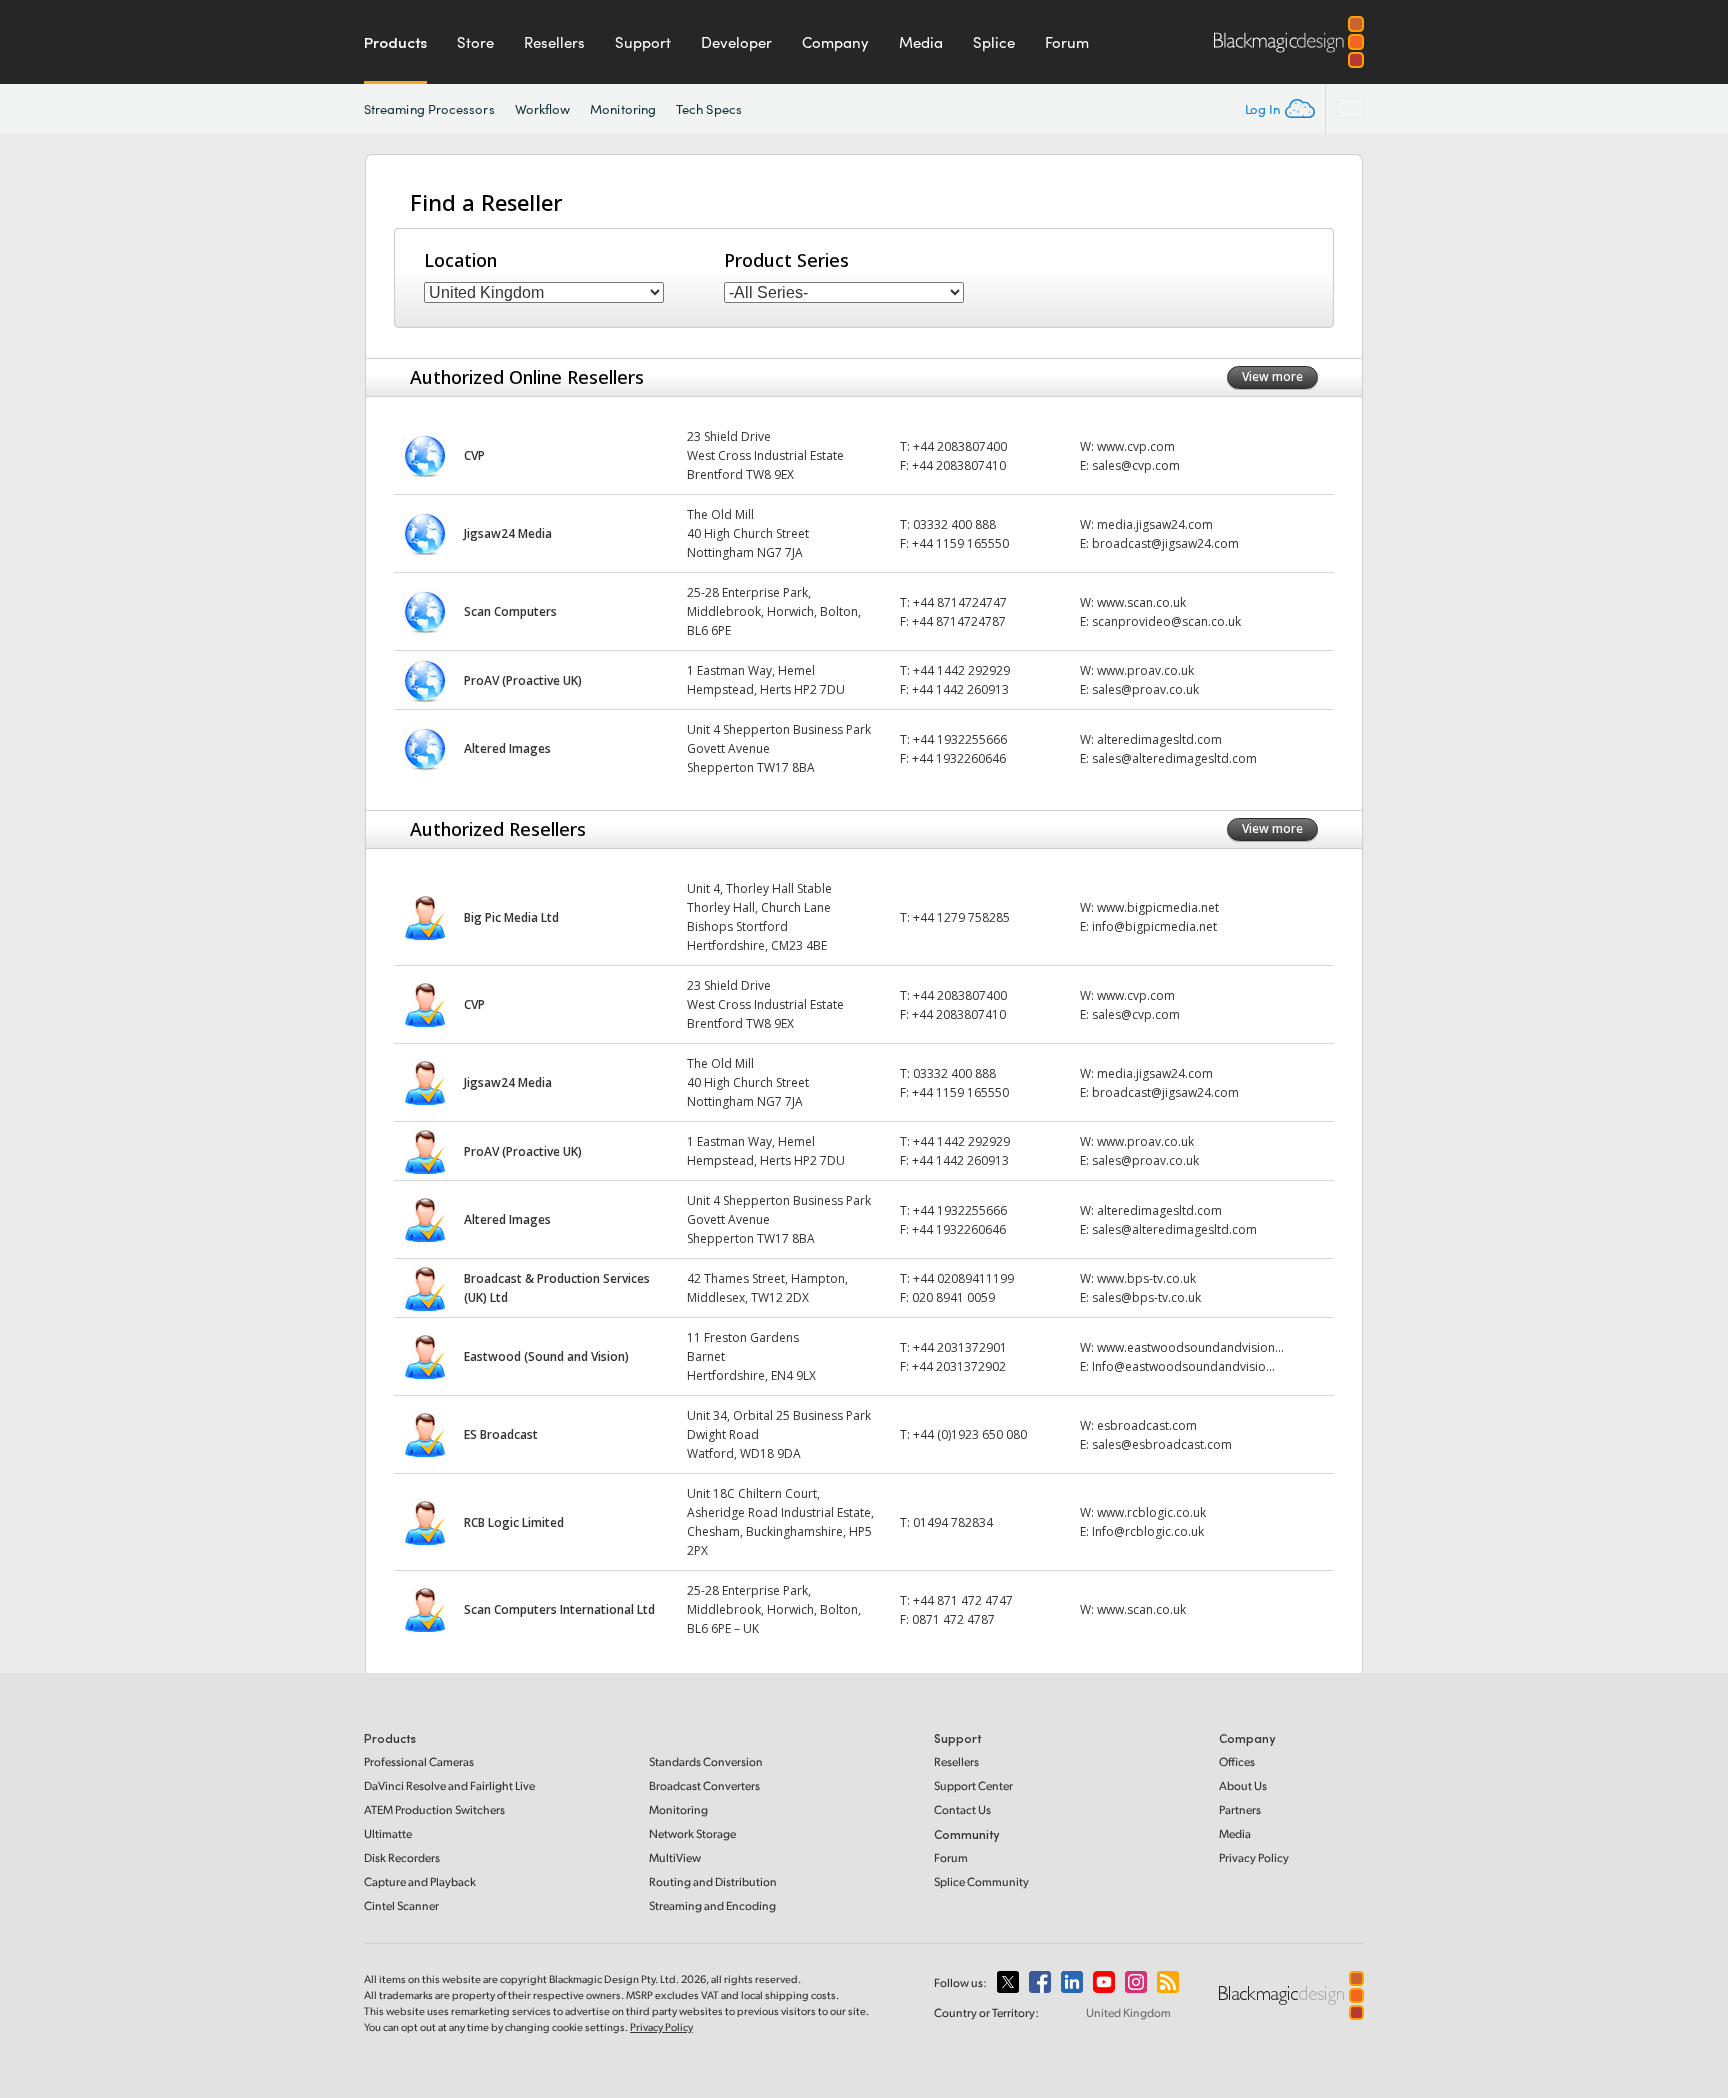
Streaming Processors (429, 109)
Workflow (543, 109)
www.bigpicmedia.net (1158, 907)
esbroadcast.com (1147, 1425)
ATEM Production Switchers (434, 1809)
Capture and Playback (420, 1881)
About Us (1243, 1785)
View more (1272, 376)
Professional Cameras (419, 1761)
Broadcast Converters (704, 1785)
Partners (1240, 1809)
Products (395, 42)
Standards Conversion (706, 1761)
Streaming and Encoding (712, 1905)
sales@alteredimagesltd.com (1174, 758)
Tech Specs (709, 109)
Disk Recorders (402, 1857)
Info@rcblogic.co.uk (1148, 1531)
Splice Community (981, 1881)
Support (643, 42)
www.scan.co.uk (1141, 602)
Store (475, 42)
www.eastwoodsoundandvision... (1190, 1347)
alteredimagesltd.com (1159, 739)
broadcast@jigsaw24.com (1165, 543)
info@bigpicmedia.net (1154, 926)
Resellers (554, 42)
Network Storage (692, 1833)
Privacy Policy (1254, 1857)
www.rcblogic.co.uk (1151, 1512)
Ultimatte (388, 1833)
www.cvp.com (1136, 446)
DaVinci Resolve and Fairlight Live (449, 1785)
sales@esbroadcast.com (1162, 1444)
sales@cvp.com (1136, 465)
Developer (736, 42)
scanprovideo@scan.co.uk (1166, 621)
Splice (994, 42)
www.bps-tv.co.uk (1146, 1278)
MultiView (675, 1857)
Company (835, 42)
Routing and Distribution (713, 1881)
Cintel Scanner (401, 1905)
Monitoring (623, 109)
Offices (1237, 1761)
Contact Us (962, 1809)
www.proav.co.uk (1145, 670)
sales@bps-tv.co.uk (1146, 1297)
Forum (1067, 42)
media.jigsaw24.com (1155, 524)
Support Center (973, 1785)
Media (921, 42)
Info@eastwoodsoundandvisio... (1183, 1366)
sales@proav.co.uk (1145, 689)
